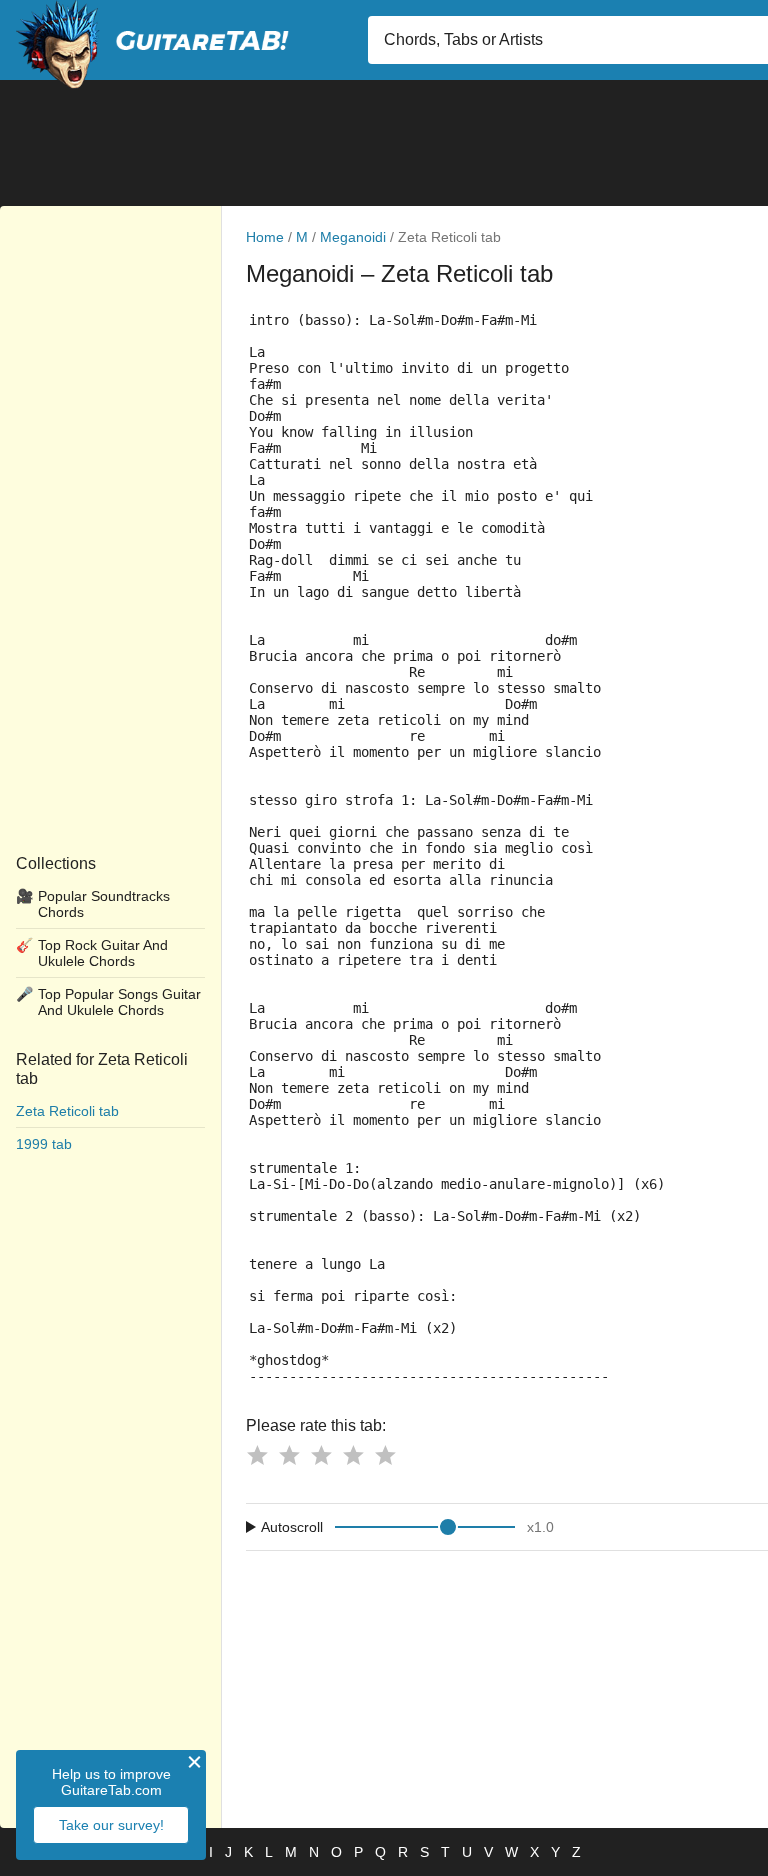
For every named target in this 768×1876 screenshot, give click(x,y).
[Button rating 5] (385, 1455)
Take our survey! (111, 1825)
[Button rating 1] (257, 1455)
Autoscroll (292, 1527)
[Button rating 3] (321, 1455)
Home (265, 237)
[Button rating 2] (289, 1455)
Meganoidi (353, 237)
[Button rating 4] (353, 1455)
